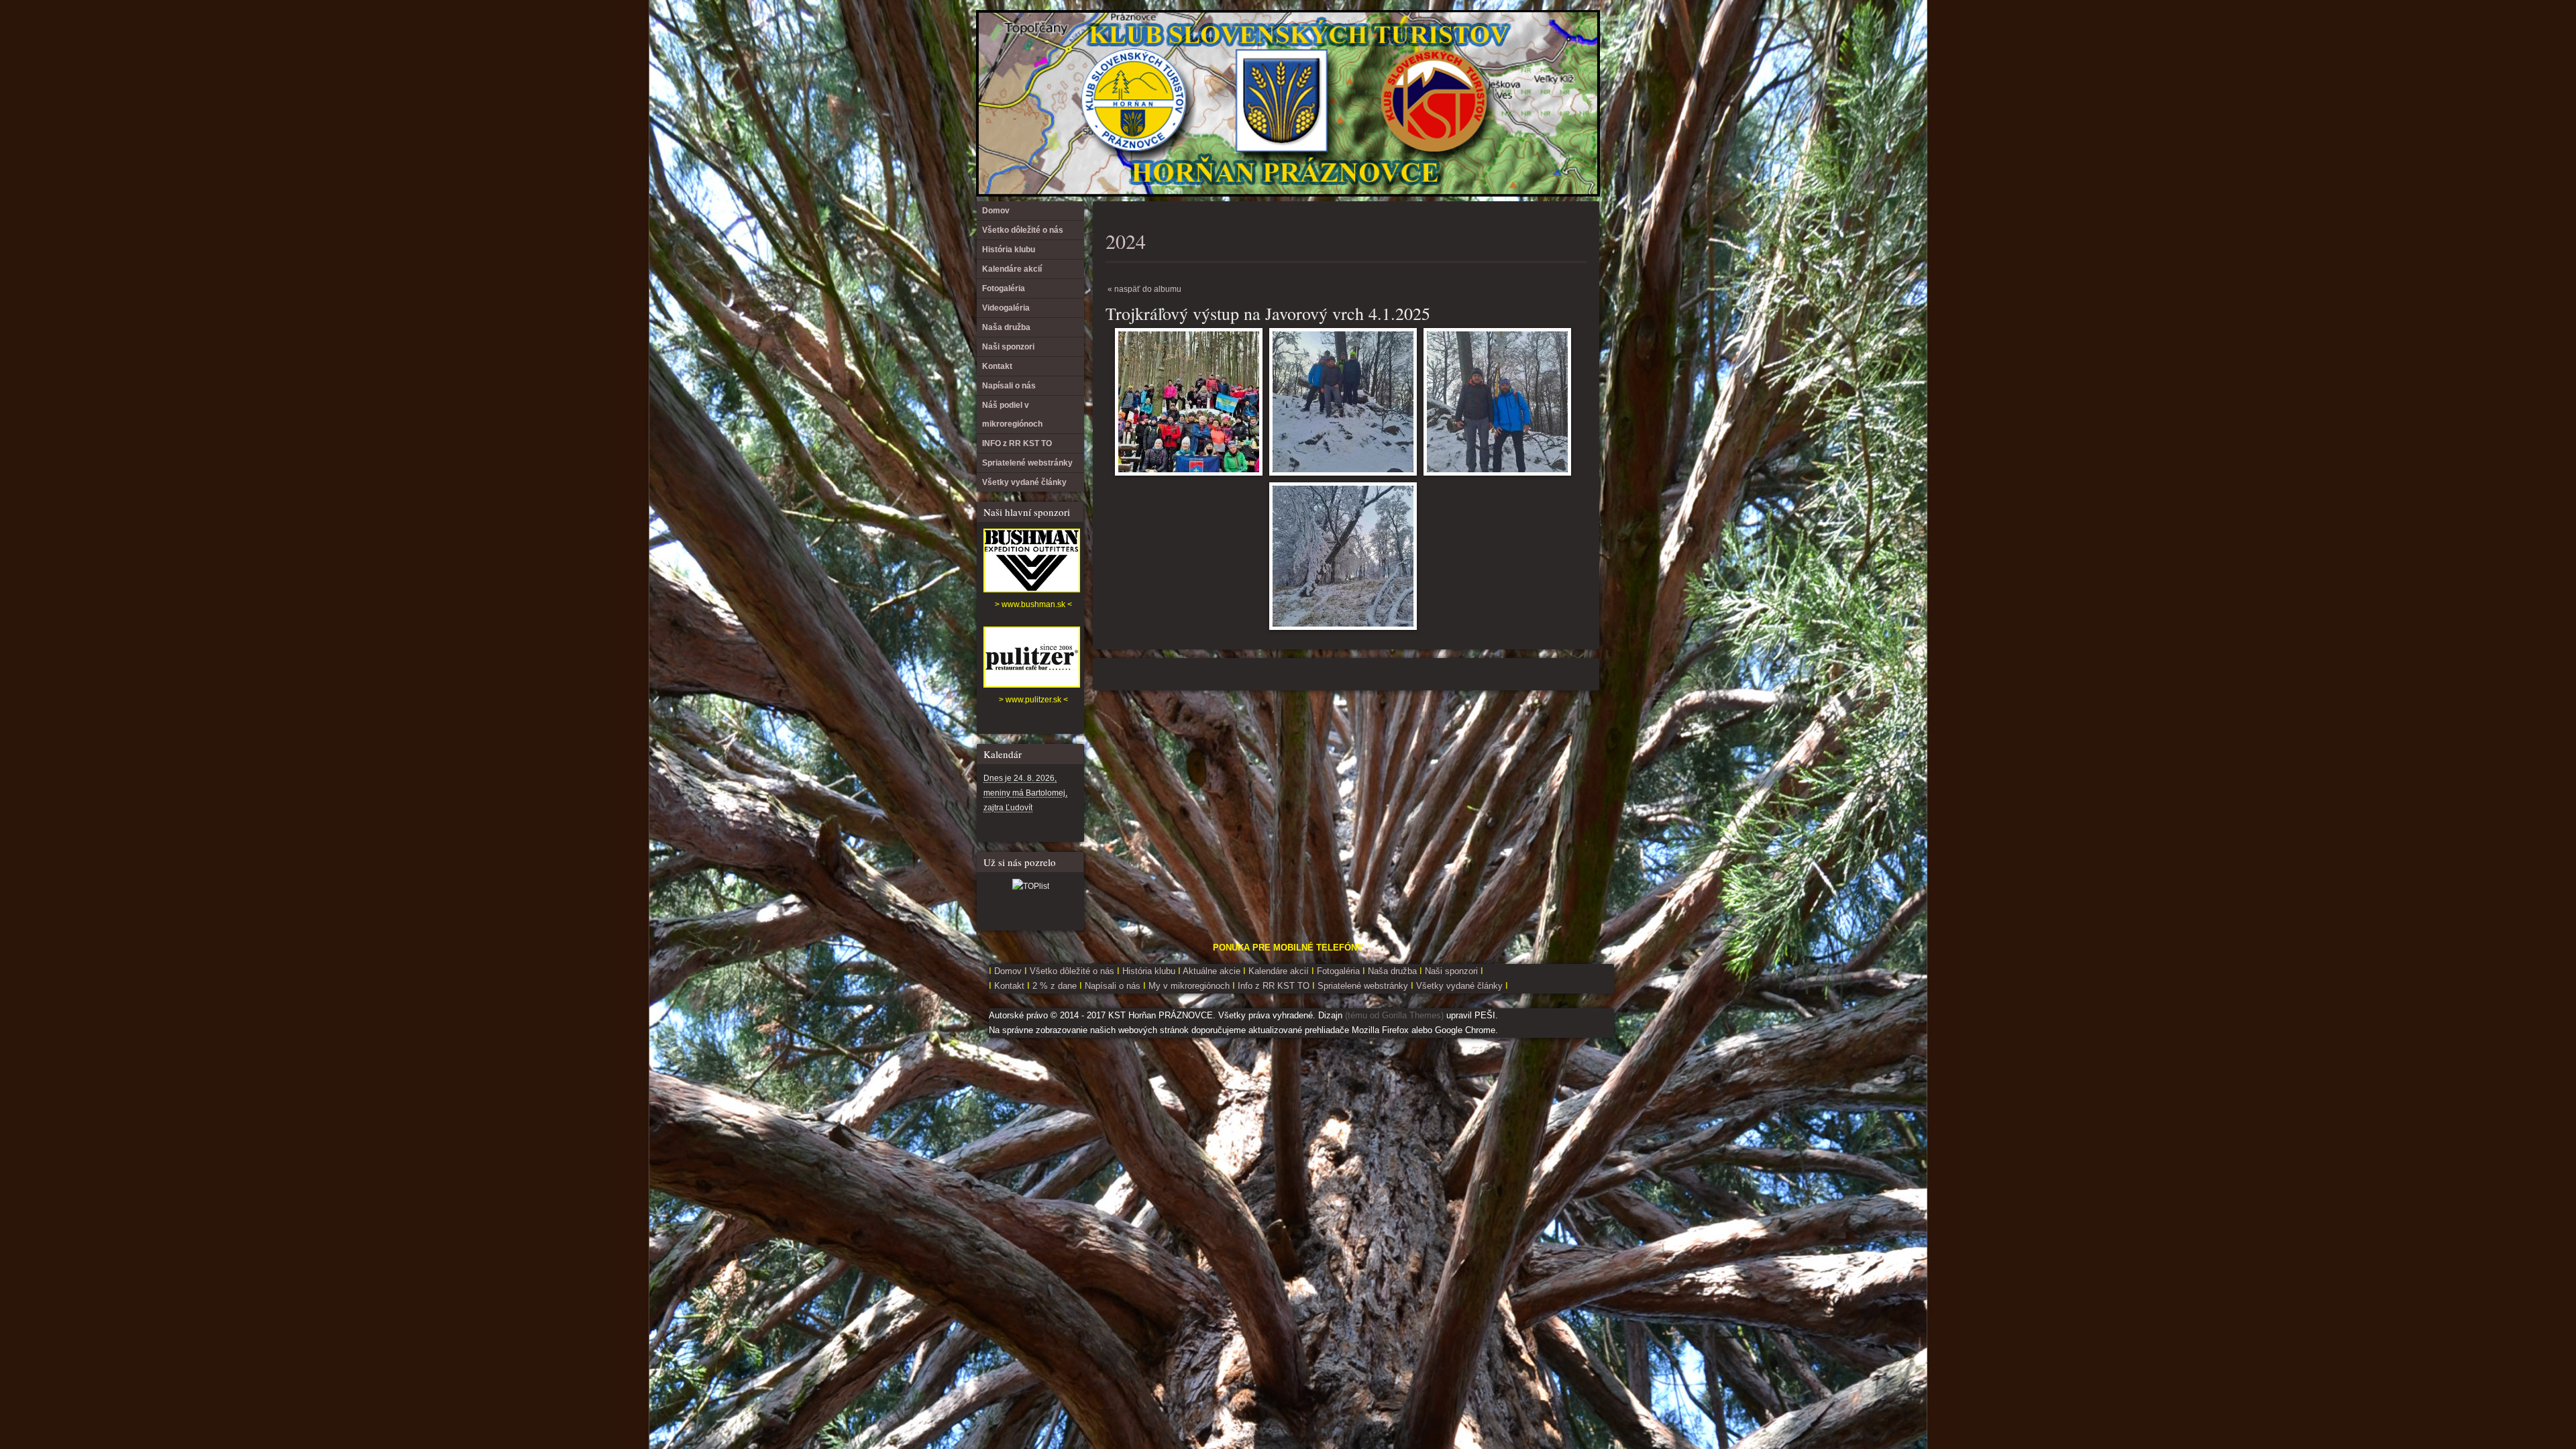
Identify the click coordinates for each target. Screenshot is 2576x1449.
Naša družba (1006, 327)
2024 (1126, 241)
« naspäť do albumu (1144, 289)
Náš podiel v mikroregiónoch (1012, 415)
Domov (996, 211)
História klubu (1009, 250)
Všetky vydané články (1024, 482)
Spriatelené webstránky (1027, 463)
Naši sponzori (1008, 347)
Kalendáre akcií (1012, 269)
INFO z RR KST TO (1017, 443)
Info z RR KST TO (1272, 986)
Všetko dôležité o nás (1023, 230)
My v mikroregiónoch (1190, 986)
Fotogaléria (1004, 288)
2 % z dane (1056, 986)
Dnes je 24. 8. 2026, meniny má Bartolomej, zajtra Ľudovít (1025, 793)
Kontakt (997, 366)
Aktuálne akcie (1212, 971)
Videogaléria (1006, 308)
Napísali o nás (1009, 386)
